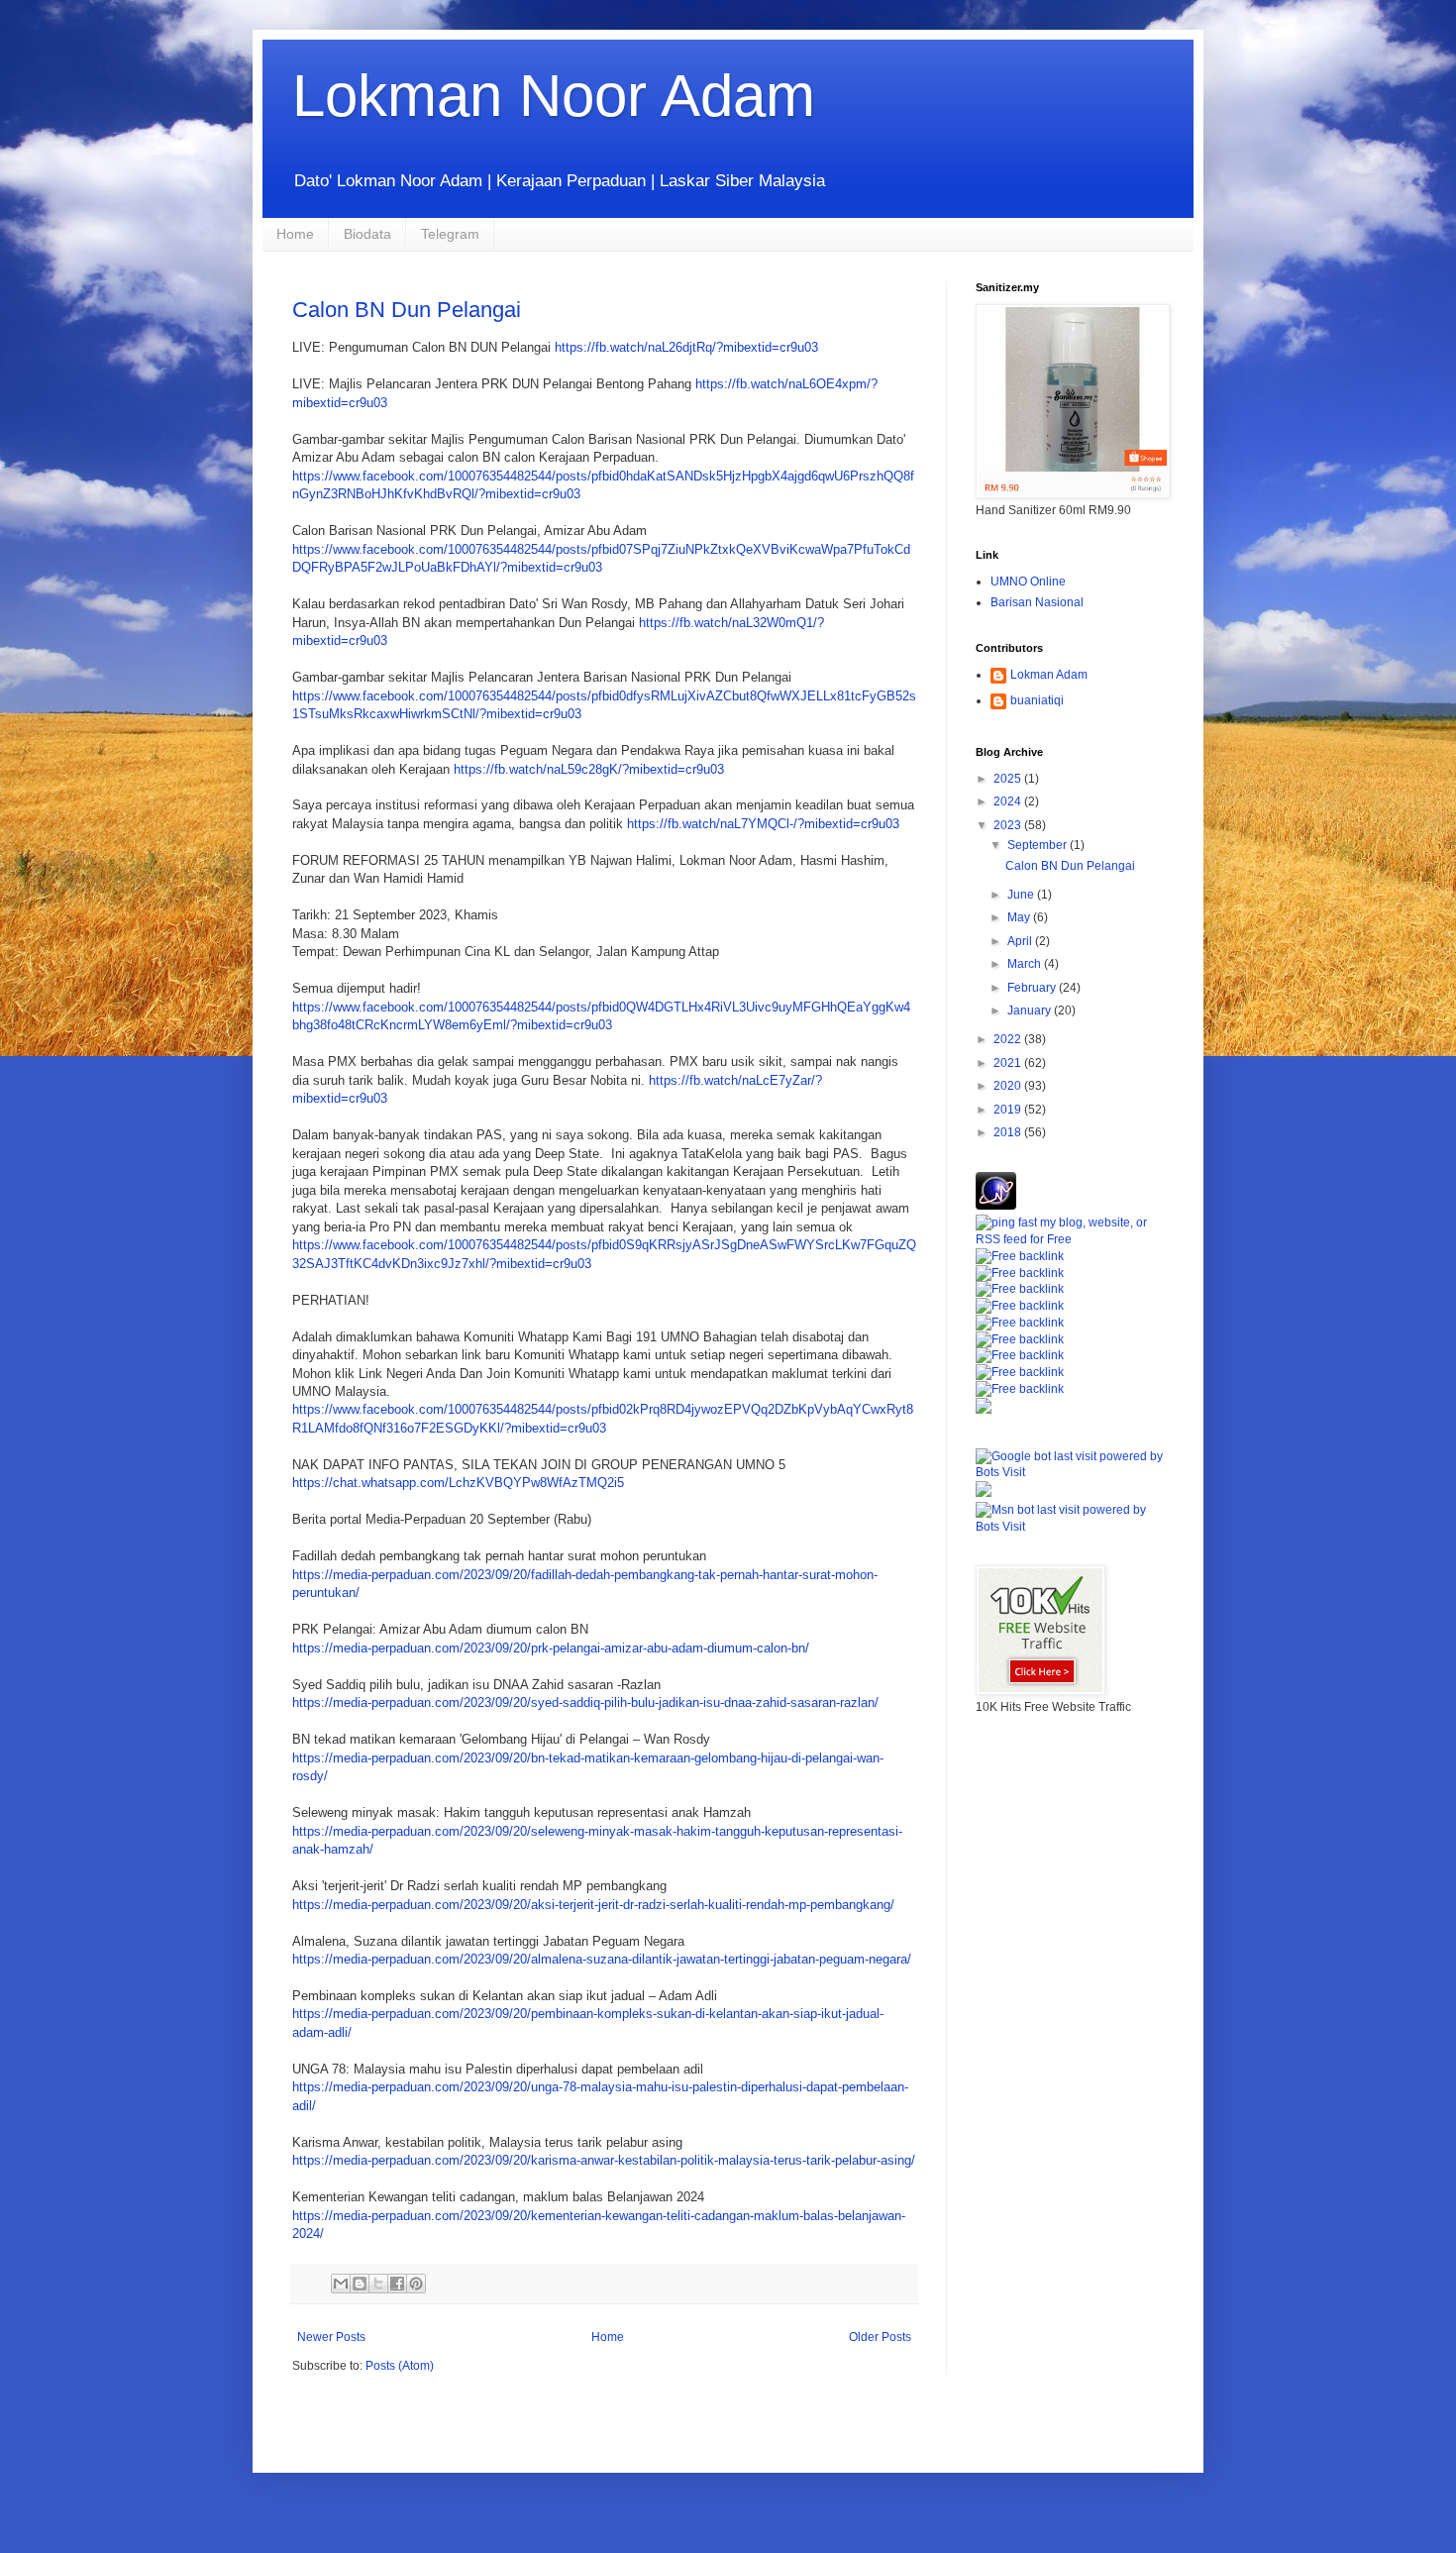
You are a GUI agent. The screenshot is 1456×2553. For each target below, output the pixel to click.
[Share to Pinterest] (416, 2284)
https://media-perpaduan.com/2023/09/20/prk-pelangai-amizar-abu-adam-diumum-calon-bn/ (551, 1648)
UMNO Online (1028, 582)
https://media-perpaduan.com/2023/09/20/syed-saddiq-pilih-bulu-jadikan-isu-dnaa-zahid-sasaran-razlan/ (585, 1702)
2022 (1009, 1039)
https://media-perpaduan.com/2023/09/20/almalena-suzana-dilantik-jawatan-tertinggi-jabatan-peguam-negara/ (602, 1959)
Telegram (450, 234)
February (1033, 988)
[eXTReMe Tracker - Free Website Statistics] (996, 1206)
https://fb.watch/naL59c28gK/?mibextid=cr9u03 (589, 769)
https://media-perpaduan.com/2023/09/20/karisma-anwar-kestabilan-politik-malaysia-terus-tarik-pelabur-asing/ (604, 2160)
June (1022, 895)
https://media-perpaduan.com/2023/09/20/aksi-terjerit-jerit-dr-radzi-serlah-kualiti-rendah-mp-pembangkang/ (593, 1905)
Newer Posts (331, 2337)
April (1021, 941)
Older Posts (880, 2337)
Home (295, 234)
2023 (1009, 825)
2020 (1009, 1086)
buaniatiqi (1037, 700)
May (1020, 917)
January (1031, 1011)
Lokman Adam (1049, 675)
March (1026, 964)
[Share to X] (378, 2284)
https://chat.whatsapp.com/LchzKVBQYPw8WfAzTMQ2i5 (458, 1483)
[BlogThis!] (360, 2284)
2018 (1009, 1132)
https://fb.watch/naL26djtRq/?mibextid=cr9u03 (686, 347)
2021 (1009, 1063)
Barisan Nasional (1037, 602)
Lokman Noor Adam (554, 96)
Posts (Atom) (400, 2366)
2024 (1009, 801)
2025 (1009, 779)
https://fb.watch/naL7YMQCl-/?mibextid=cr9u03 (763, 824)
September (1039, 845)
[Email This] (341, 2284)
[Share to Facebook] (397, 2284)
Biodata (367, 234)
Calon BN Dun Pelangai (407, 310)
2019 (1009, 1110)
